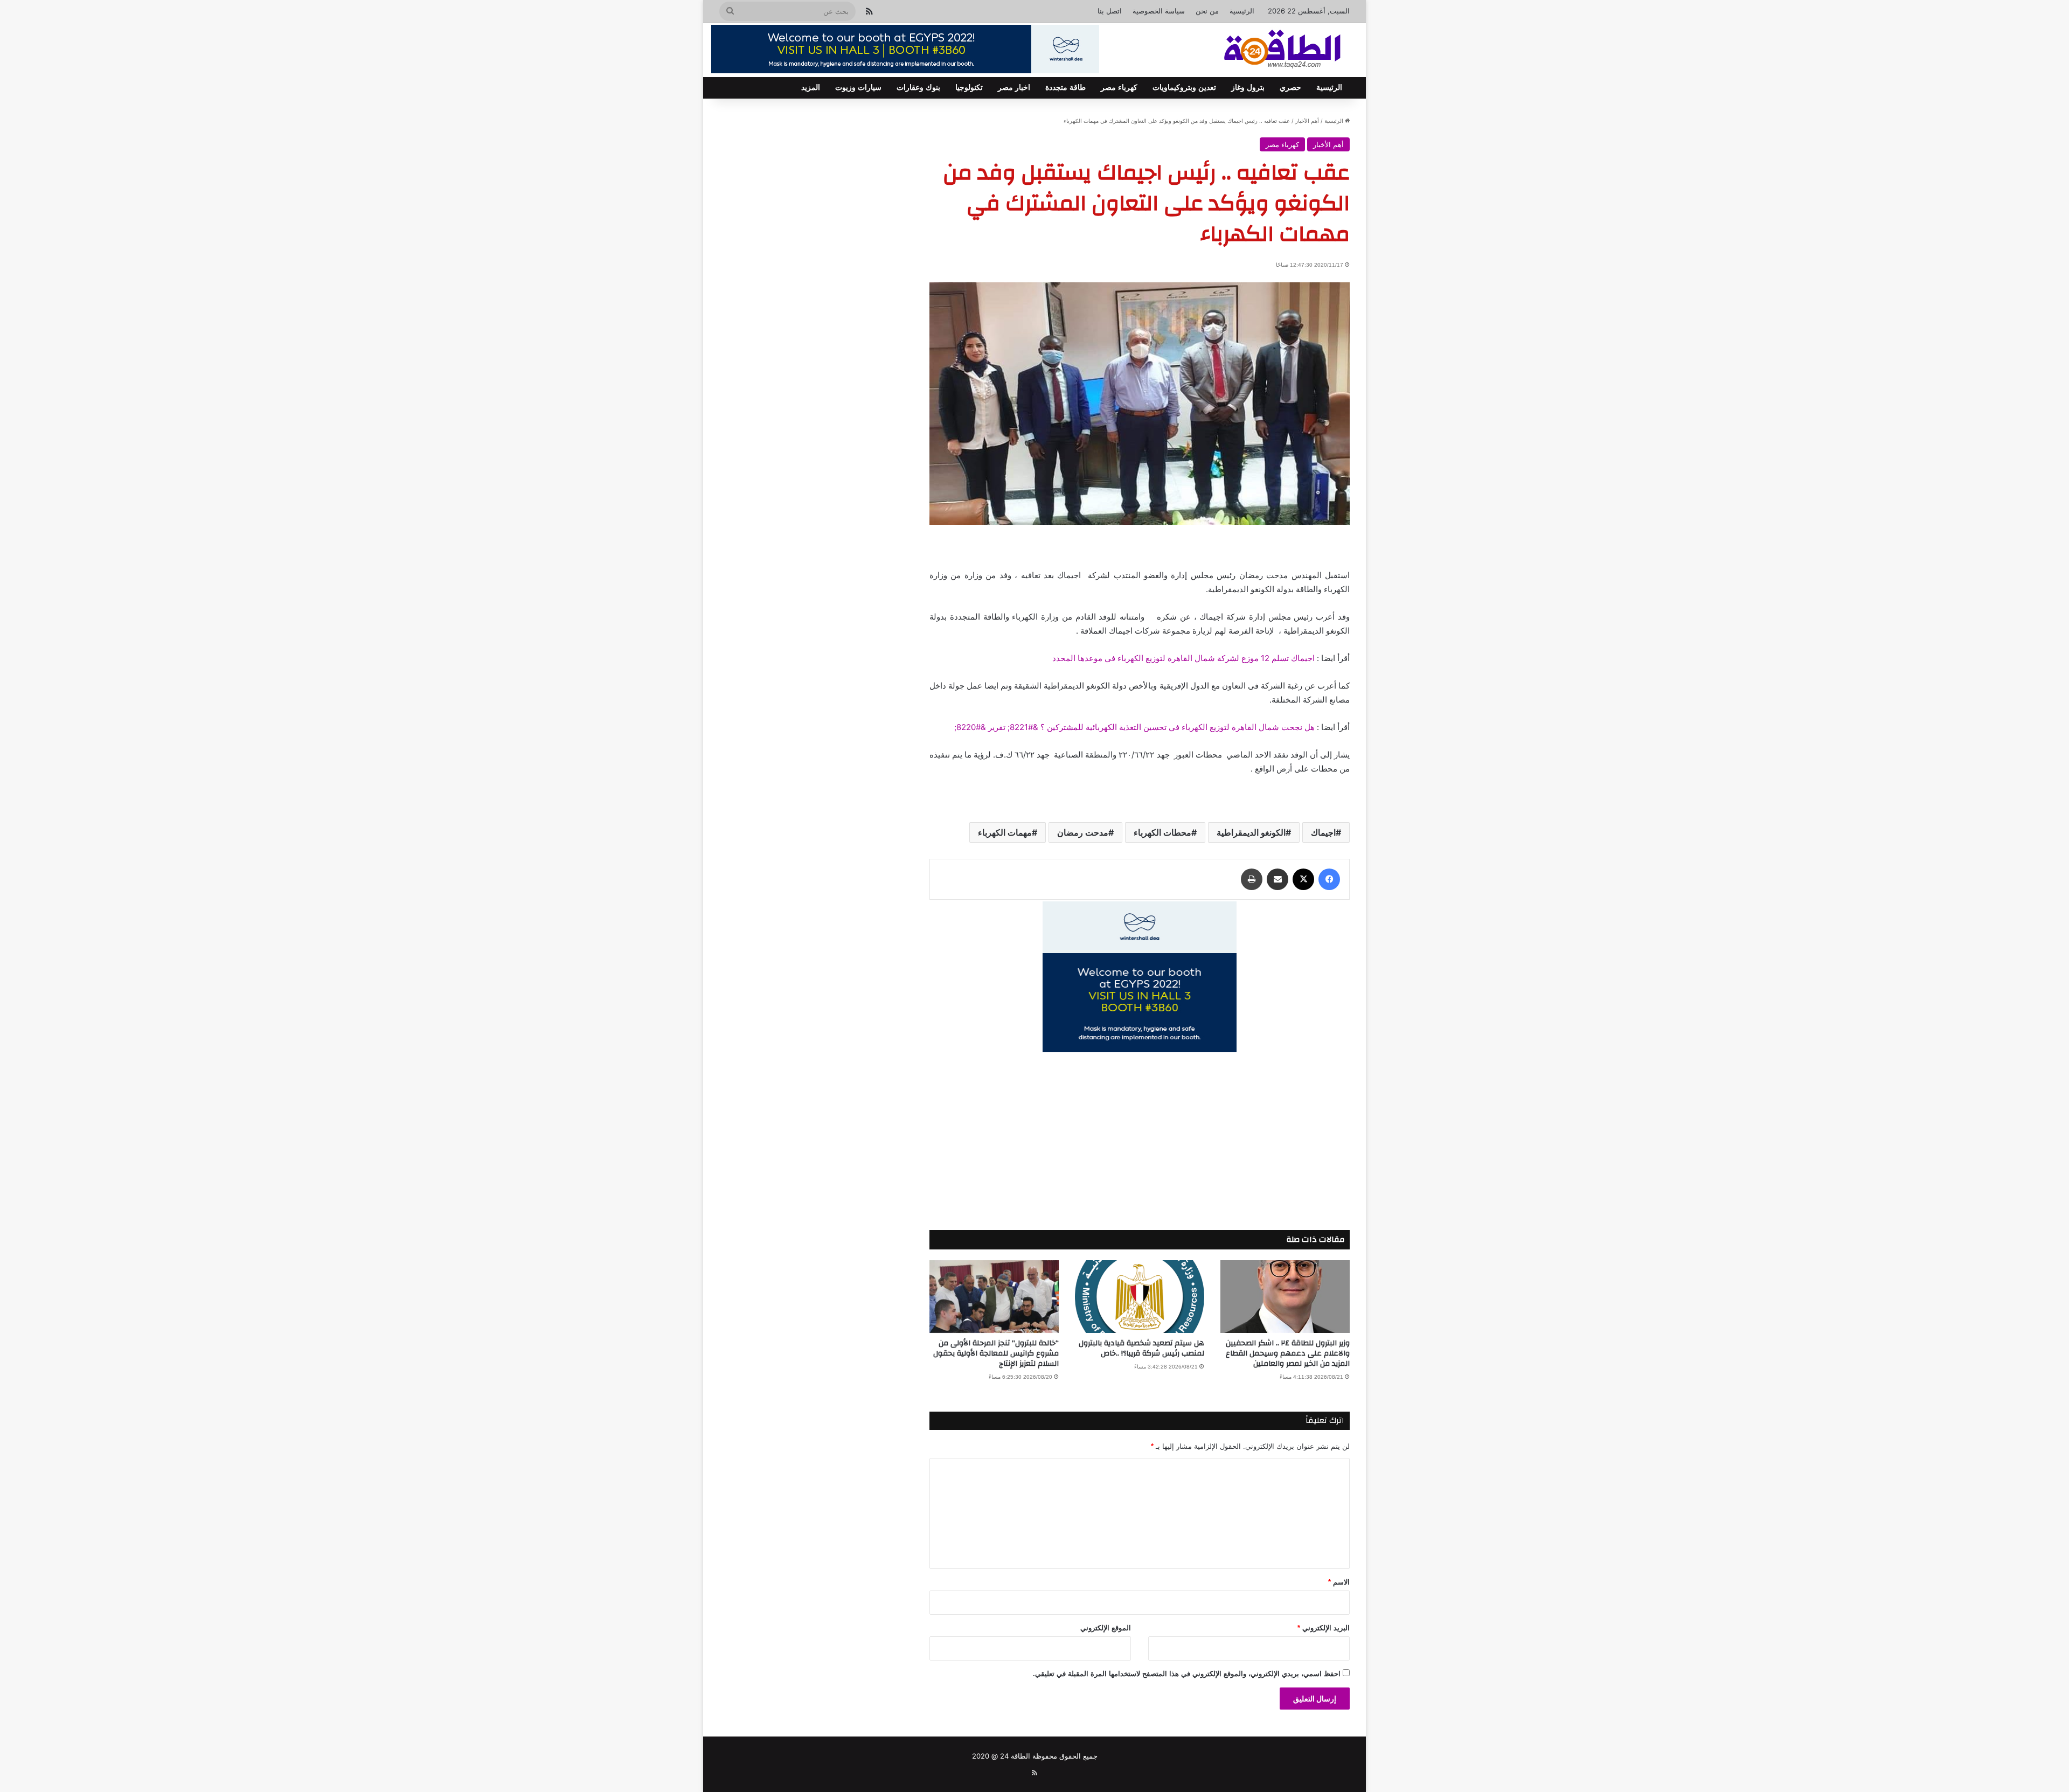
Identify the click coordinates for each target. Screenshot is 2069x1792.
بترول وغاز (1248, 88)
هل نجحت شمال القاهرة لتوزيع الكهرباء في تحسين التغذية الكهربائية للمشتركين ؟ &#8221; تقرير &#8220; (1134, 727)
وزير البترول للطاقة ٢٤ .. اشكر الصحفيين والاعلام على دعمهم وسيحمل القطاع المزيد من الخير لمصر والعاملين (1288, 1353)
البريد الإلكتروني (1324, 1628)
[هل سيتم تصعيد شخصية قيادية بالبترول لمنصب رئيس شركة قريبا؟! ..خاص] (1140, 1297)
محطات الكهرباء (1162, 832)
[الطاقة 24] (1266, 50)
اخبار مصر (1014, 88)
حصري (1290, 88)
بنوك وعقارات (918, 88)
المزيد (811, 88)
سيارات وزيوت (858, 88)
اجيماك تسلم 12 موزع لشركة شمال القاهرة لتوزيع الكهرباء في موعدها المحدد (1183, 658)
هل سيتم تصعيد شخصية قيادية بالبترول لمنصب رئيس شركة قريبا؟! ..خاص (1141, 1348)
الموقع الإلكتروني (1106, 1628)
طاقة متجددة (1065, 88)
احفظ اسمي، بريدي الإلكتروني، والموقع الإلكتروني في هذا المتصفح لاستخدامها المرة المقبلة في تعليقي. (1187, 1674)
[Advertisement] (1140, 1128)
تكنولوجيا (969, 88)
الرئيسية (1242, 11)
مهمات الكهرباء (1005, 832)
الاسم (1339, 1582)
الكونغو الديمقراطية (1251, 832)
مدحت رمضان (1083, 832)
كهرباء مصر (1119, 88)
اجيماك (1323, 832)
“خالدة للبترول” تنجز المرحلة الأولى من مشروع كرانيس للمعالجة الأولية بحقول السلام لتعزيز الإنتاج (996, 1353)
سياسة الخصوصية (1159, 11)
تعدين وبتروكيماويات (1184, 88)
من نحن (1207, 11)
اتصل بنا (1110, 11)
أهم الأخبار (1307, 121)
